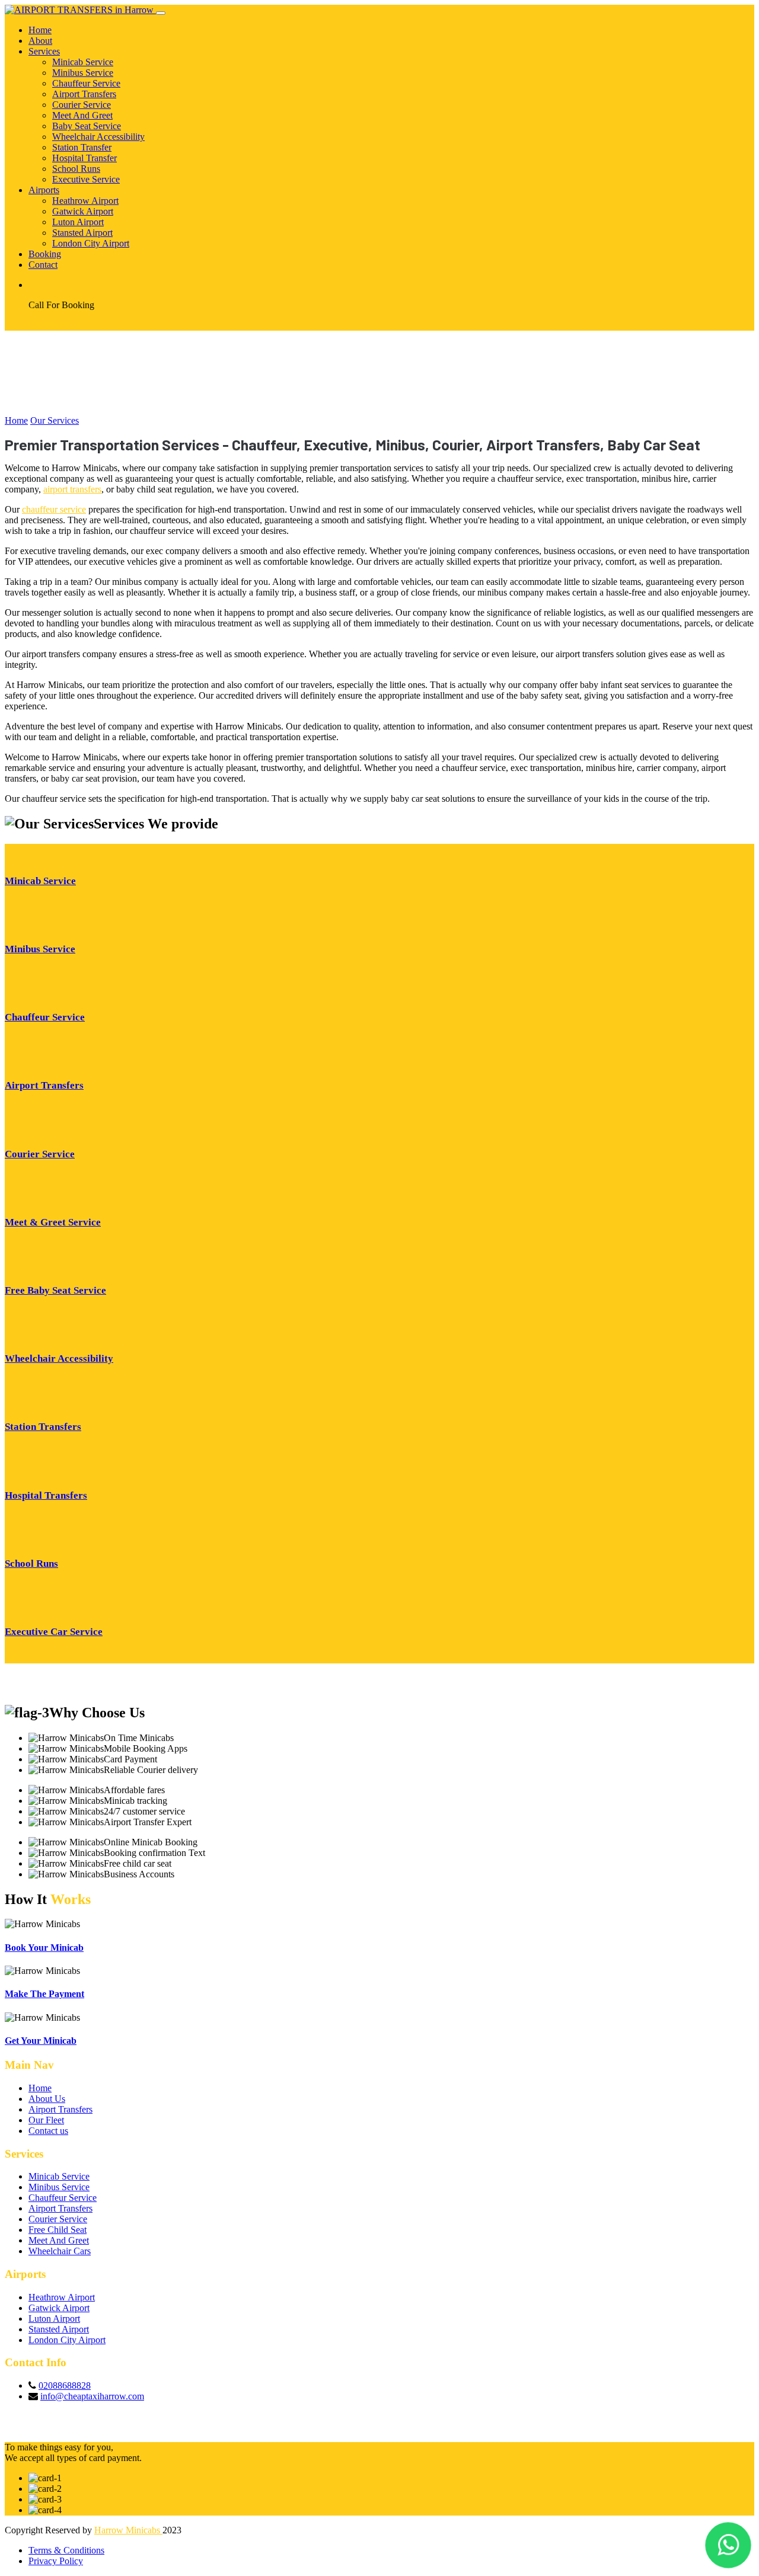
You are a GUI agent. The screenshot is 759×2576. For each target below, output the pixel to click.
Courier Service (82, 105)
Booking (45, 254)
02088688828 (55, 325)
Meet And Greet (82, 115)
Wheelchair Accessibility (98, 137)
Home (40, 30)
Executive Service (86, 179)
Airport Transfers (84, 94)
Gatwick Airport (83, 211)
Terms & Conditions (66, 2550)
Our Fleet (46, 2120)
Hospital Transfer (84, 158)
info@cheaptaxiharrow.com (92, 2396)
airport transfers (72, 489)
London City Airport (91, 243)
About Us (47, 2099)
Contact (43, 265)
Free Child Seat (58, 2230)
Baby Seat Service (87, 126)
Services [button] (44, 51)
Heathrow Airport (85, 201)
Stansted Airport (82, 233)
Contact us (48, 2131)
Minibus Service (83, 73)
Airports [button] (44, 190)
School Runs (76, 169)
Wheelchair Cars (60, 2251)
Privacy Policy (56, 2561)
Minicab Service (83, 62)
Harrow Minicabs (128, 2530)
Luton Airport (78, 222)
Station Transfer (82, 147)
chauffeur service (54, 509)
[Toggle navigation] (161, 13)
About (40, 41)
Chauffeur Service (86, 83)
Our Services (55, 420)
